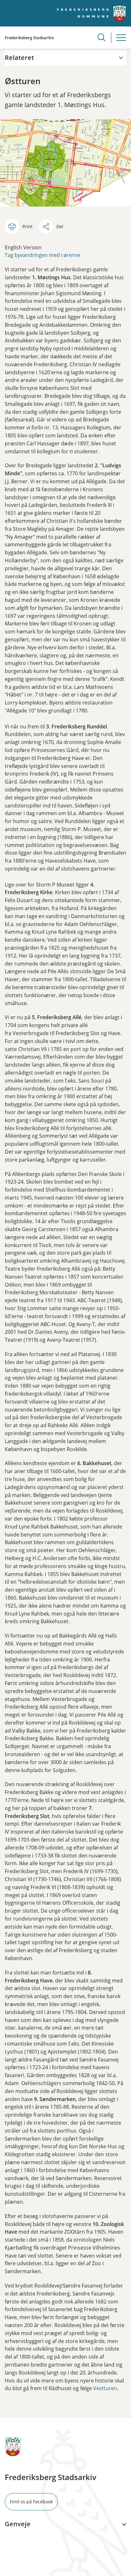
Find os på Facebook (31, 2502)
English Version (23, 247)
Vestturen (105, 2388)
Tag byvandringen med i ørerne (42, 255)
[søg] (101, 37)
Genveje (18, 2524)
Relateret (19, 58)
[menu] (121, 38)
